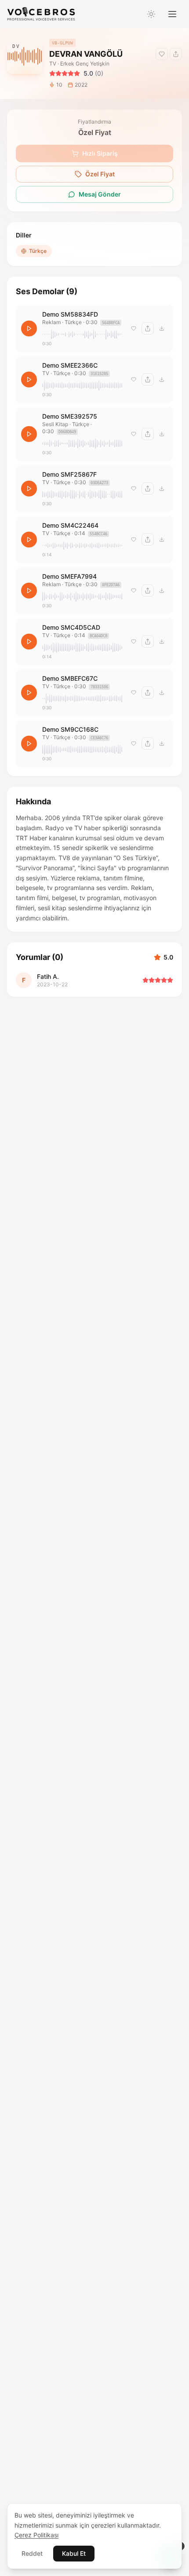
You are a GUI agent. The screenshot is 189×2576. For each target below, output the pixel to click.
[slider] (82, 334)
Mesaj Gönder (100, 194)
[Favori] (134, 328)
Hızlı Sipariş (100, 153)
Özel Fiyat (100, 174)
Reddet (32, 2553)
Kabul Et (74, 2553)
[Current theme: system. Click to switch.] (151, 14)
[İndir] (162, 328)
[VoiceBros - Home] (41, 14)
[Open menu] (172, 14)
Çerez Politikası (36, 2535)
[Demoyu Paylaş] (176, 54)
